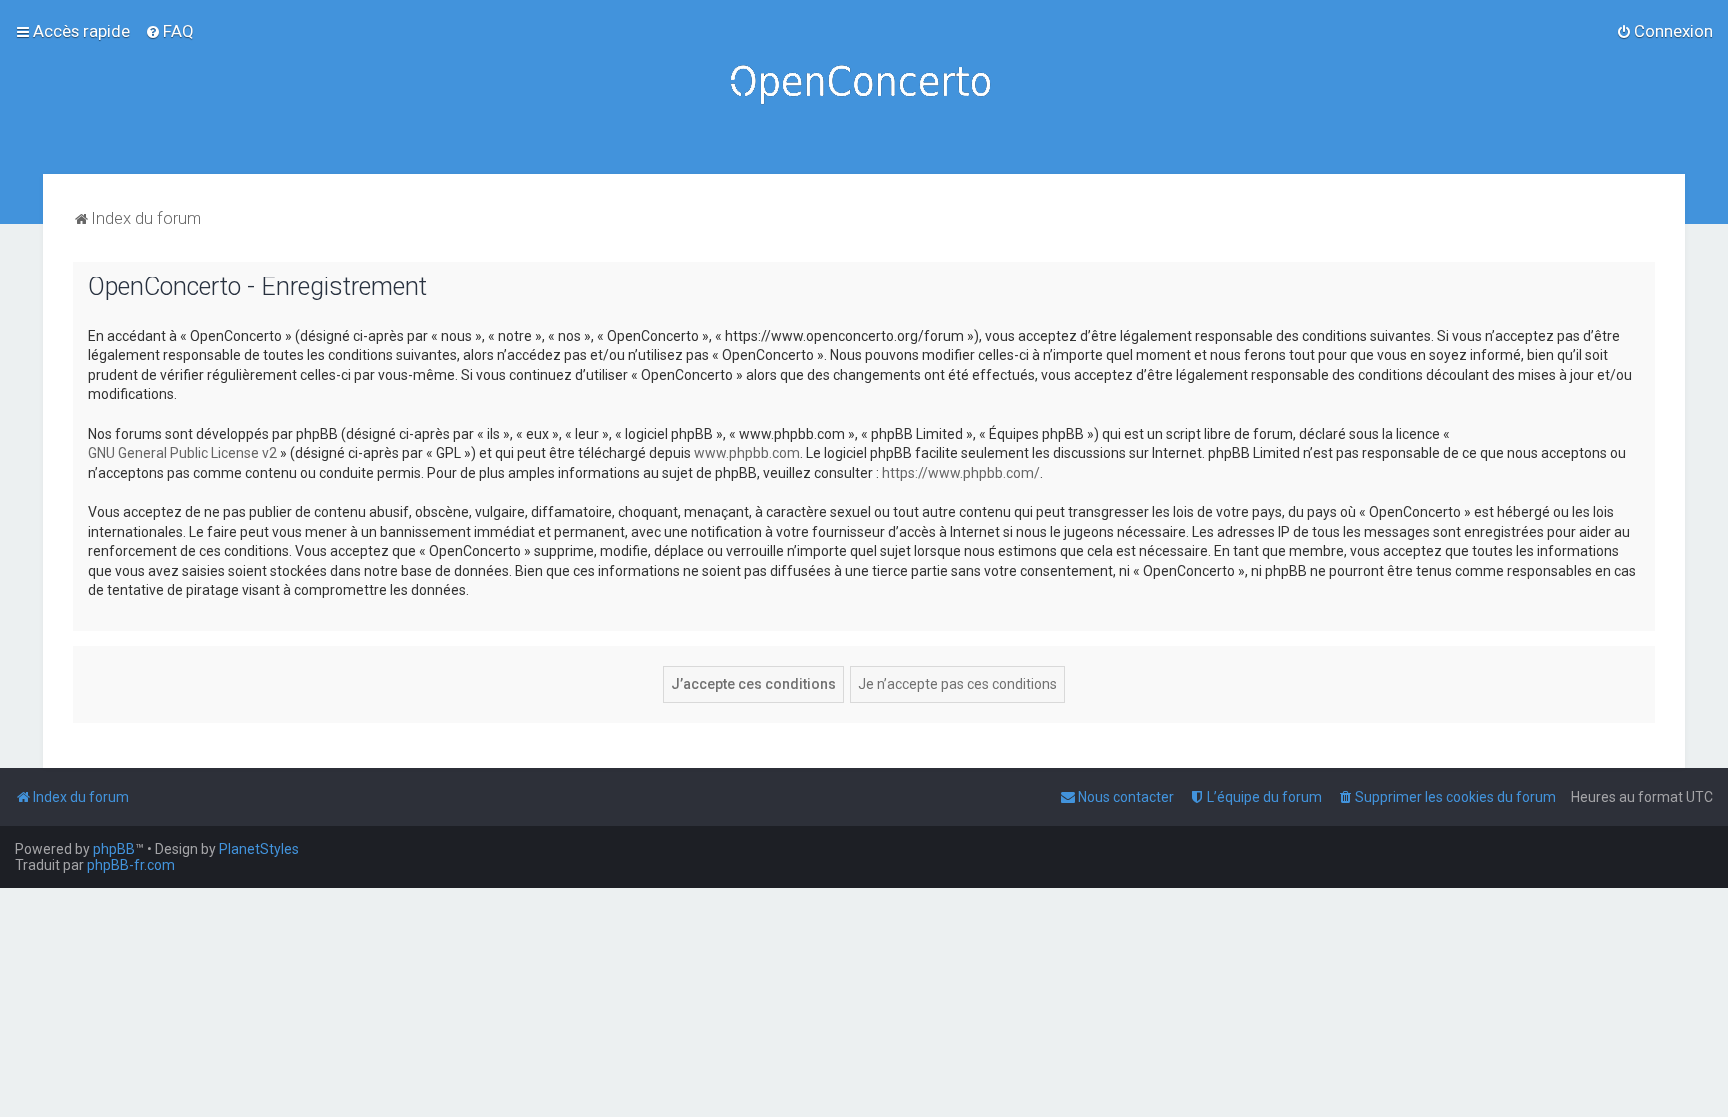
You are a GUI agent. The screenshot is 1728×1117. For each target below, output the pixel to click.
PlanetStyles (259, 849)
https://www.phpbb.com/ (961, 473)
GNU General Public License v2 (182, 453)
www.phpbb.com (747, 453)
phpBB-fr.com (131, 865)
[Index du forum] (864, 87)
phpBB (114, 849)
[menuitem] (169, 31)
